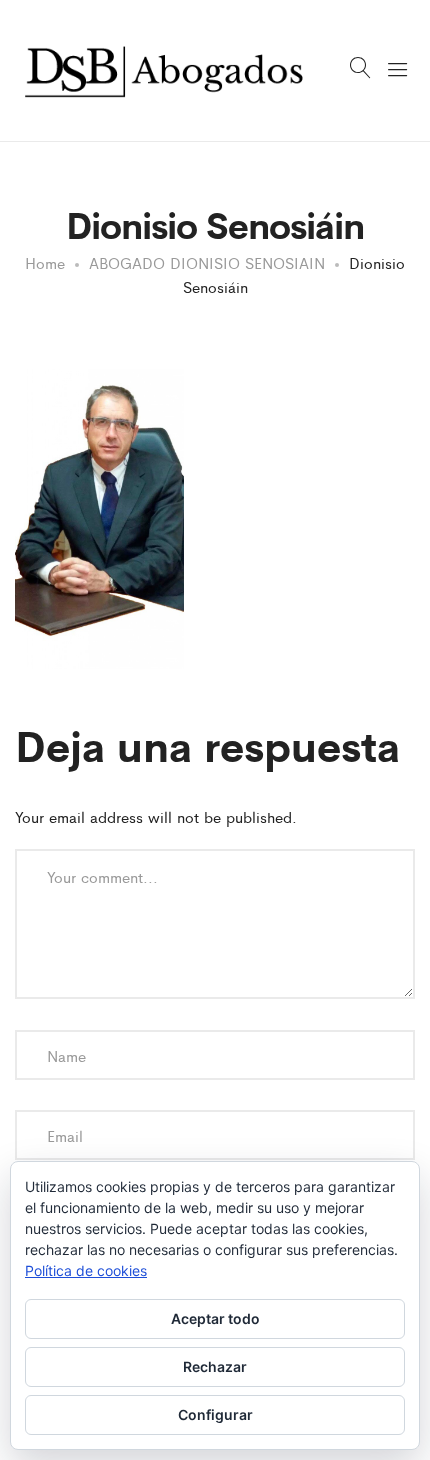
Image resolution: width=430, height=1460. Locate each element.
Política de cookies (86, 1270)
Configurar (215, 1414)
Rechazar (215, 1366)
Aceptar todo (215, 1318)
